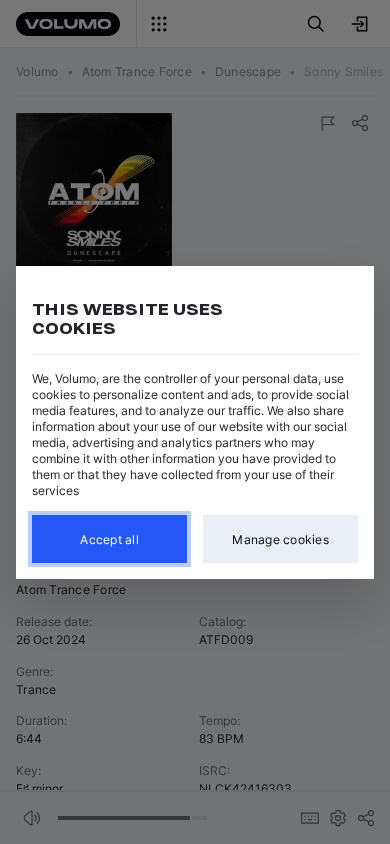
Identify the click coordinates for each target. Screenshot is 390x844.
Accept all (109, 538)
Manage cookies (280, 538)
